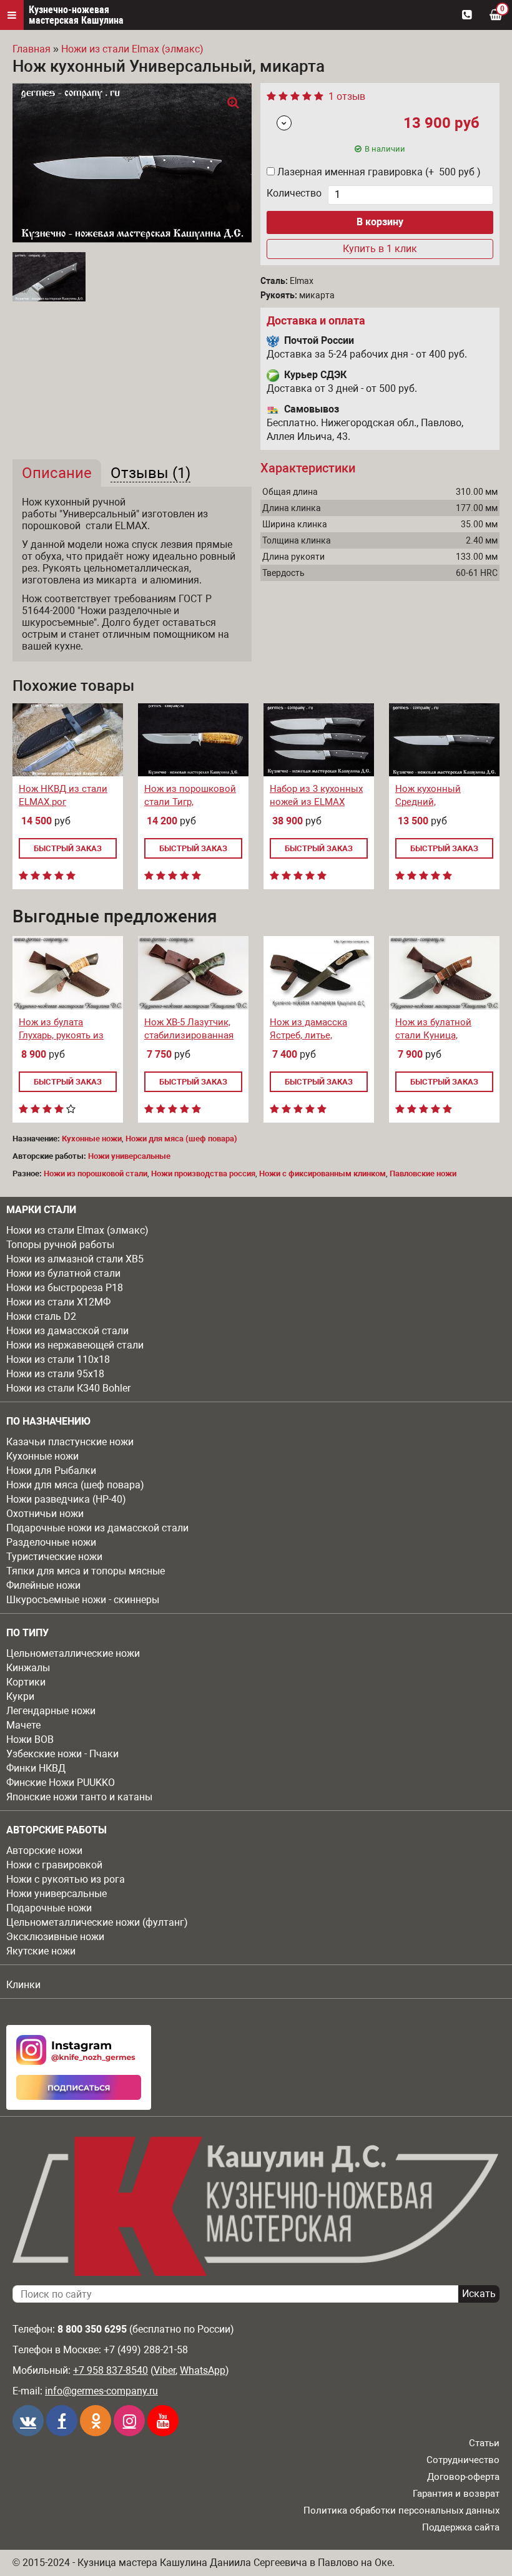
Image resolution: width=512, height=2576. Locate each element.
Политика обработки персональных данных (401, 2510)
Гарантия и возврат (456, 2494)
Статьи (484, 2443)
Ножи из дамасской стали (67, 1331)
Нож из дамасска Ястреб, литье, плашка (308, 1035)
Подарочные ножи (49, 1908)
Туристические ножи (54, 1557)
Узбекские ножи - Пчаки (62, 1754)
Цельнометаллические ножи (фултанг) (97, 1922)
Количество (294, 193)
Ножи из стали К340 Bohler (68, 1388)
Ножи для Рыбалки (51, 1471)
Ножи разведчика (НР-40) (66, 1499)
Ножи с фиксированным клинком (322, 1173)
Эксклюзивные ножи (55, 1937)
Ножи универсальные (57, 1894)
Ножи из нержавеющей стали (75, 1345)
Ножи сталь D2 (41, 1316)
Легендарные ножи (51, 1711)
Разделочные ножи (51, 1542)
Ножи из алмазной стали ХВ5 (75, 1259)
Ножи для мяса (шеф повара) (75, 1485)
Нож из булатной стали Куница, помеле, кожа (433, 1035)
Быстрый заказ (68, 848)
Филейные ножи (43, 1585)
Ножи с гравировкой (54, 1865)
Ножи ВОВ (30, 1739)
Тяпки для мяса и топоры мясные (86, 1571)
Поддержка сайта (461, 2527)
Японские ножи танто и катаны (79, 1797)
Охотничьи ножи (45, 1514)
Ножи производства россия (203, 1173)
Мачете (23, 1725)
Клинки (23, 1985)
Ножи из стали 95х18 (55, 1374)
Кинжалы (28, 1668)
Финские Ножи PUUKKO (61, 1783)
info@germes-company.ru (101, 2391)
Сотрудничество (463, 2460)
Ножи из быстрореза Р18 (65, 1288)
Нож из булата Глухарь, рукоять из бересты (61, 1035)
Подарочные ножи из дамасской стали (97, 1528)
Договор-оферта (463, 2477)
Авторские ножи (44, 1851)
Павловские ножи (423, 1173)
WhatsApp (203, 2370)
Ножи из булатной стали (63, 1273)
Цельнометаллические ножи (73, 1653)
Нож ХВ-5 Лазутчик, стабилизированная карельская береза (189, 1035)
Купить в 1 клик (380, 249)
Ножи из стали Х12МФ (58, 1302)
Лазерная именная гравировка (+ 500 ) (379, 172)
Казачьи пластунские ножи (70, 1442)
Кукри (20, 1696)
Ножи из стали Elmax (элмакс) (77, 1230)
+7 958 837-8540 (111, 2370)
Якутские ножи (41, 1951)
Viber (165, 2370)
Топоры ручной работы (60, 1245)
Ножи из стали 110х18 (58, 1359)
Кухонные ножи (42, 1456)
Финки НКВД (36, 1768)
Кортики (26, 1682)
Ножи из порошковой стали (96, 1173)
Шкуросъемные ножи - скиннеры (83, 1600)
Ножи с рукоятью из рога (66, 1879)
